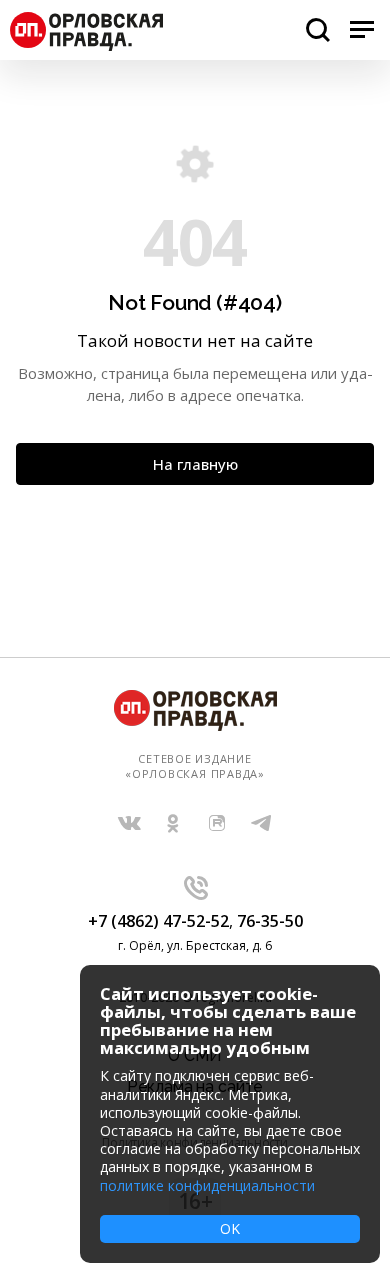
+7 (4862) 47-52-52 (158, 921)
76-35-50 (270, 921)
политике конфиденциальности (207, 1185)
